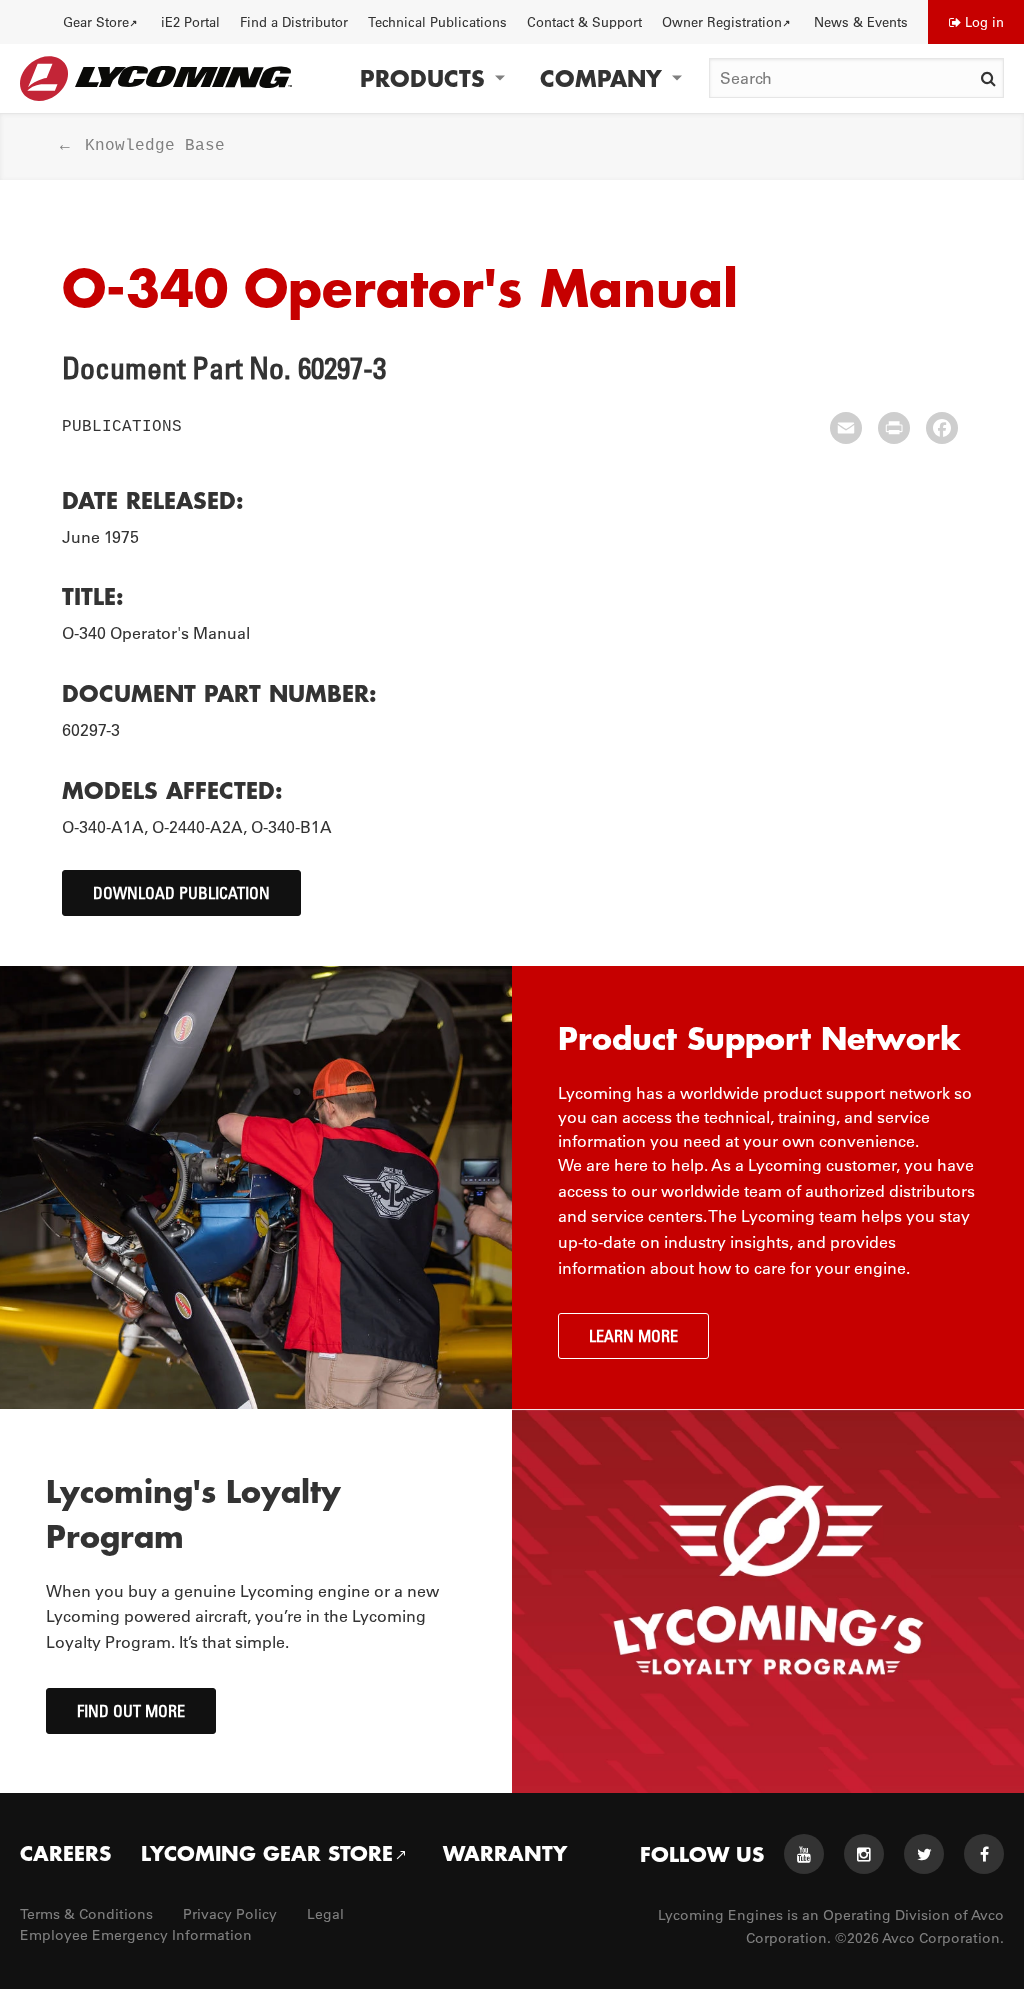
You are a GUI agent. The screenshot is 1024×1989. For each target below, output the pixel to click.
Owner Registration (722, 21)
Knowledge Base (155, 146)
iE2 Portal (190, 21)
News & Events (861, 21)
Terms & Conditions (86, 1914)
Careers (65, 1853)
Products (422, 78)
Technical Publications (437, 21)
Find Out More (131, 1711)
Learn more (633, 1336)
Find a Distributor (294, 21)
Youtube (804, 1854)
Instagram (864, 1854)
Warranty (505, 1853)
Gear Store (96, 21)
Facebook (984, 1854)
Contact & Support (584, 21)
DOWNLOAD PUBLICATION (181, 893)
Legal (325, 1914)
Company (601, 78)
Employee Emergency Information (136, 1935)
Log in (984, 21)
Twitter (924, 1854)
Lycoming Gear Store (267, 1853)
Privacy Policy (230, 1914)
